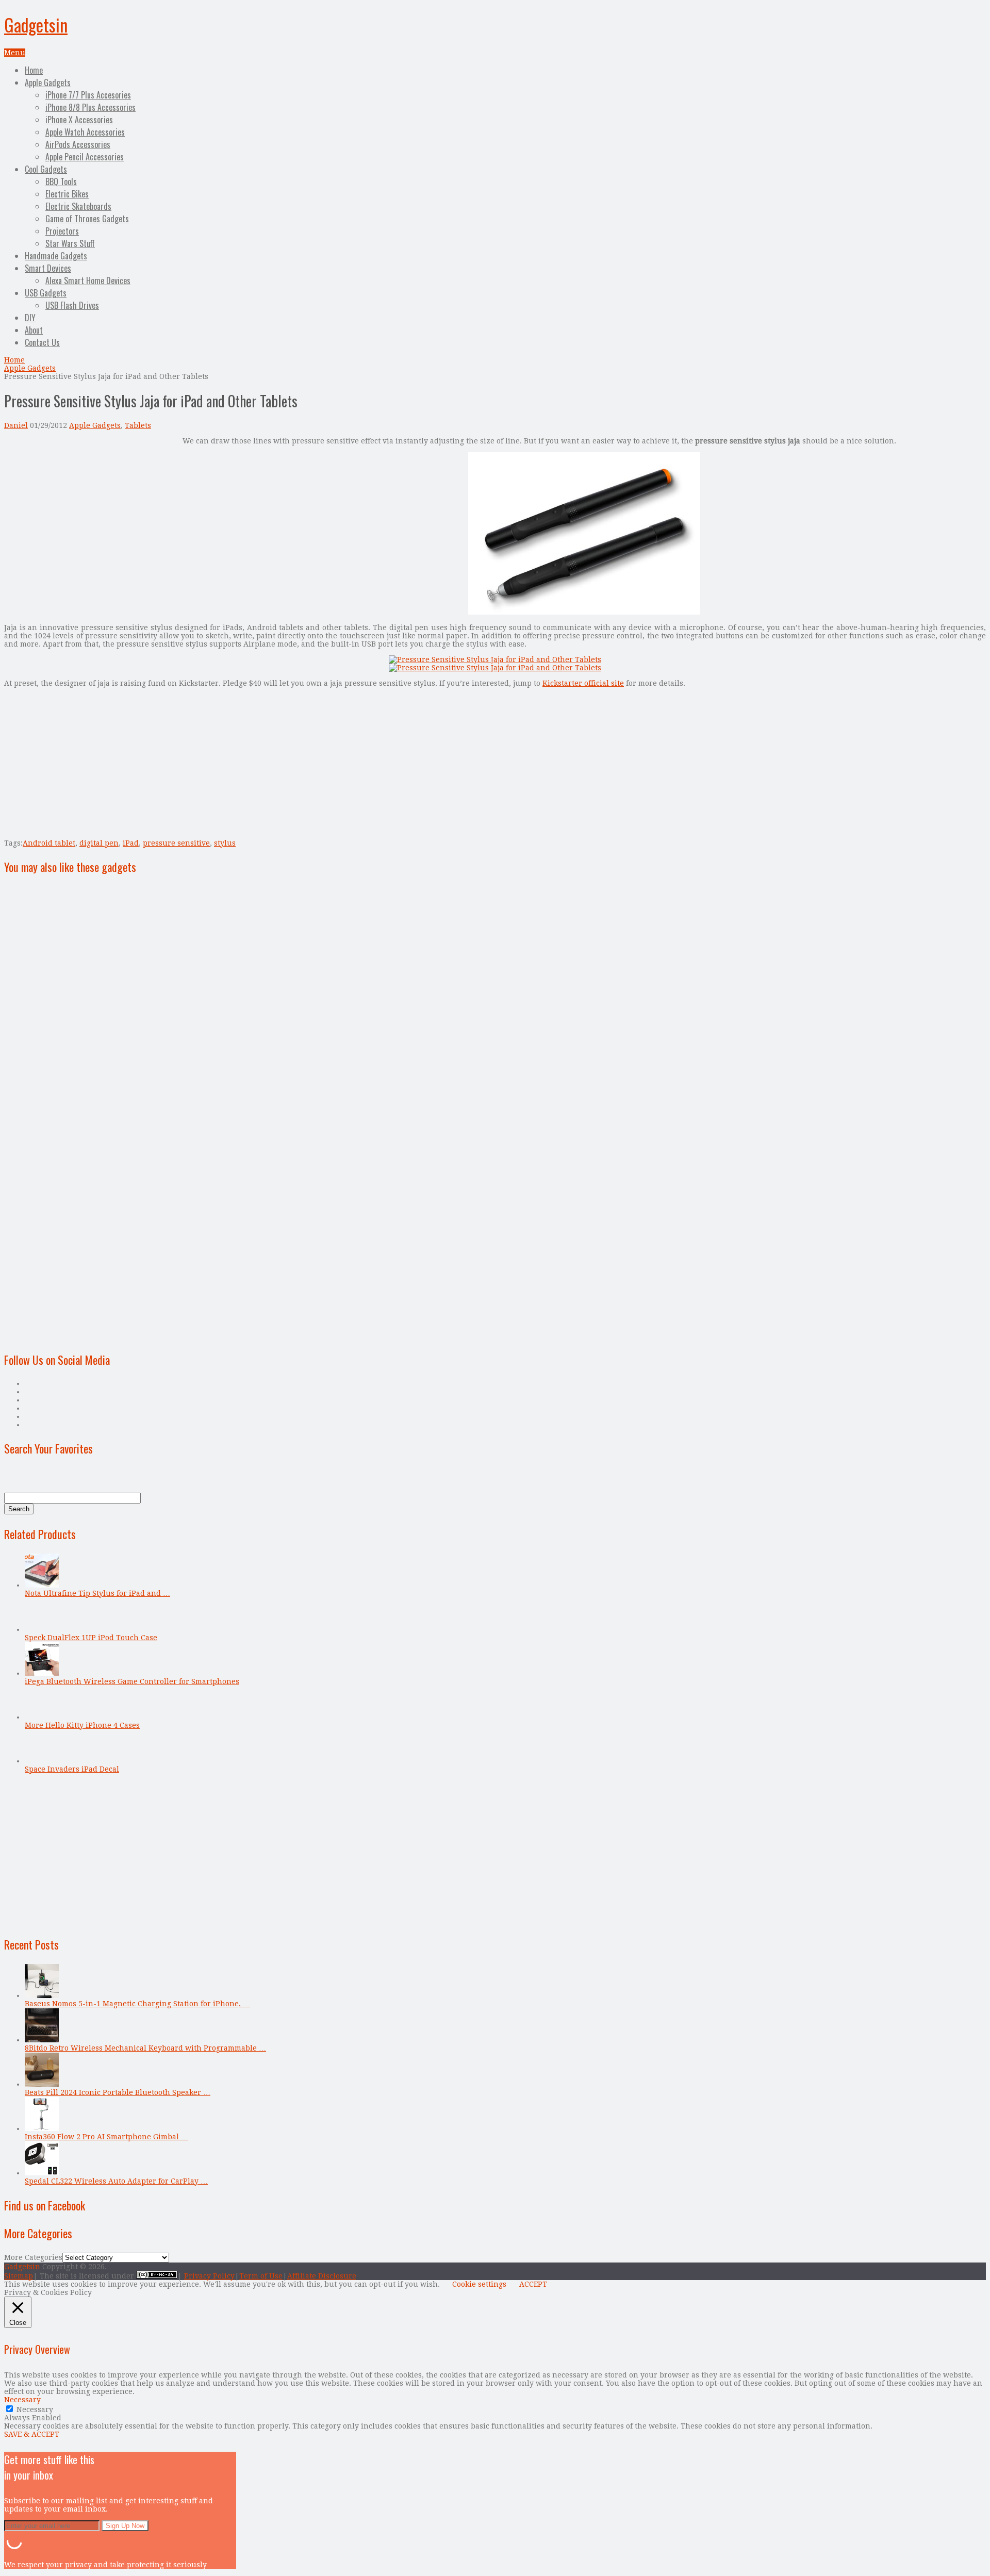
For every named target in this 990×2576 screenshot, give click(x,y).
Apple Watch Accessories (85, 132)
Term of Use (261, 2276)
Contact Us (42, 342)
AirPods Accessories (78, 144)
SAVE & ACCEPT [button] (32, 2434)
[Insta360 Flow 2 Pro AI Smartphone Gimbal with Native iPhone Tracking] (42, 2128)
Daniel (16, 425)
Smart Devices (48, 268)
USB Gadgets (46, 293)
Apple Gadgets (48, 82)
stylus (225, 843)
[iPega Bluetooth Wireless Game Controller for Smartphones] (42, 1673)
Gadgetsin (36, 24)
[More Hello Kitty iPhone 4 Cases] (42, 1717)
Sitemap (19, 2276)
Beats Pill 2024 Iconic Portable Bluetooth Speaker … (118, 2092)
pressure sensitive (176, 843)
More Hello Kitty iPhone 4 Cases (82, 1725)
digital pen (99, 843)
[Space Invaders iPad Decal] (42, 1761)
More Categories (33, 2257)
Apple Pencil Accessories (85, 157)
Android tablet (49, 843)
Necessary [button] (22, 2400)
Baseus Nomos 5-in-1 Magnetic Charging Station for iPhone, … (137, 2004)
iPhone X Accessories (79, 120)
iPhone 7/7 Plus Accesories (88, 95)
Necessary (35, 2409)
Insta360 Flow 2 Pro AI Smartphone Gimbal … (106, 2137)
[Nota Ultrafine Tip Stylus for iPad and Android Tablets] (42, 1585)
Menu (15, 53)
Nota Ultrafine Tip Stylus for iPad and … (97, 1593)
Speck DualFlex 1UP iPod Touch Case (91, 1638)
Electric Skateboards (78, 206)
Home (34, 70)
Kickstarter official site (583, 683)
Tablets (138, 425)
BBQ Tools (61, 181)
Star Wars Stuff (70, 243)
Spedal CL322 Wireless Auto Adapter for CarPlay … (116, 2181)
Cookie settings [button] (479, 2284)
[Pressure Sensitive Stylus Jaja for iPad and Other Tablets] (584, 612)
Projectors (62, 231)
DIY (30, 318)
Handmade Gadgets (56, 256)
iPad (131, 843)
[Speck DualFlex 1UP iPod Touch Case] (42, 1629)
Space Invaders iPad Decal (72, 1769)
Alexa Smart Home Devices (88, 280)
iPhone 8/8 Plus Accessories (90, 107)
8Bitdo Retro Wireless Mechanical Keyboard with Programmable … (145, 2048)
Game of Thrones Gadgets (87, 219)
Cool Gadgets (46, 169)
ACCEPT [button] (533, 2284)
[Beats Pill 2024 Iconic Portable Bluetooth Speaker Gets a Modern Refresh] (42, 2084)
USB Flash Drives (72, 305)
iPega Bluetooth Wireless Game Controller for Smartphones (132, 1681)
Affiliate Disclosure (322, 2276)
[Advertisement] (91, 509)
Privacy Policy (209, 2276)
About (34, 330)
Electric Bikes (67, 194)
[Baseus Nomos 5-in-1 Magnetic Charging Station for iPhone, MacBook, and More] (42, 1995)
